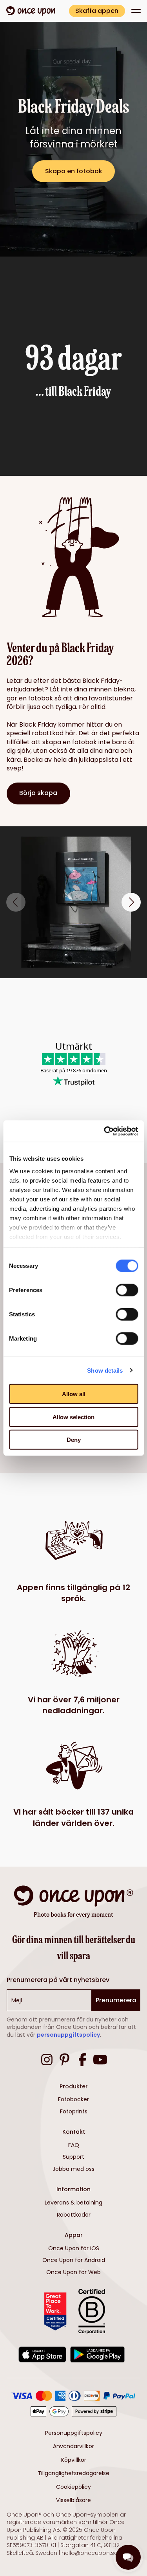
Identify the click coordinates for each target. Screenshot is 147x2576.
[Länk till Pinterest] (64, 2061)
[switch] (127, 1290)
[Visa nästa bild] (131, 902)
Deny (74, 1440)
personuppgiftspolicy (68, 2035)
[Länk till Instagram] (47, 2061)
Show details (105, 1370)
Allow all (74, 1394)
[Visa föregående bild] (16, 902)
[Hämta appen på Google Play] (97, 2356)
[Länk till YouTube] (100, 2061)
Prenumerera (116, 2000)
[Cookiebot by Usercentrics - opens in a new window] (105, 1131)
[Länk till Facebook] (83, 2061)
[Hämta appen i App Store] (43, 2356)
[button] (136, 11)
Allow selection (73, 1417)
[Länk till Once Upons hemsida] (31, 11)
